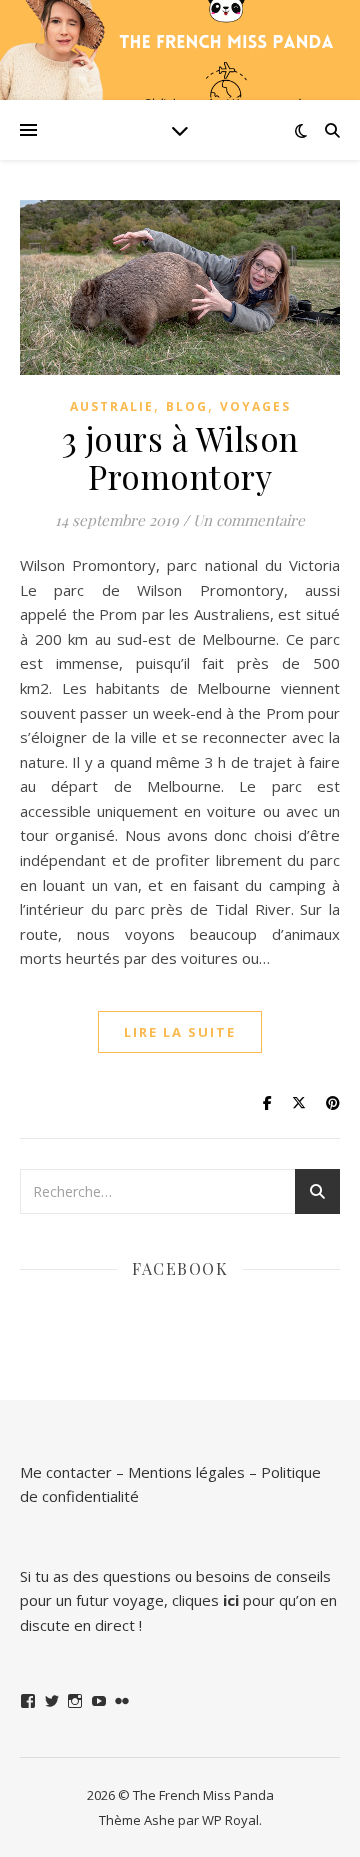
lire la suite (180, 1032)
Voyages (255, 406)
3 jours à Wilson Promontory (180, 457)
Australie (112, 406)
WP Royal (230, 1820)
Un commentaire (249, 520)
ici (231, 1600)
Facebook (180, 1268)
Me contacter (66, 1472)
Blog (187, 406)
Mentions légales (186, 1472)
